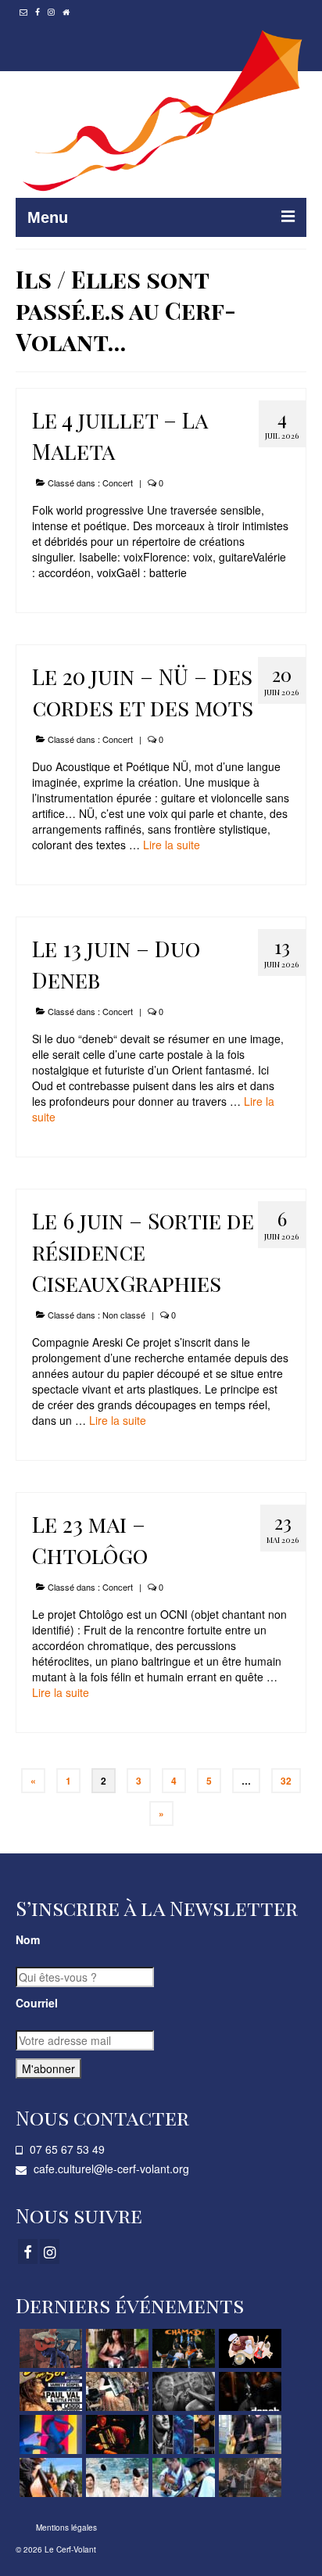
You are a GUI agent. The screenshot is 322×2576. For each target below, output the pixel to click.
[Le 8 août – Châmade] (182, 2348)
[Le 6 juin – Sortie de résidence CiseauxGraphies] (49, 2434)
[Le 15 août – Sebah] (115, 2348)
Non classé (124, 1315)
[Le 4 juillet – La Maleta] (115, 2391)
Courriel (37, 2003)
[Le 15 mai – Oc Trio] (182, 2434)
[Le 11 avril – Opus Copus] (182, 2477)
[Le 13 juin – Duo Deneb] (248, 2391)
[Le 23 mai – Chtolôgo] (115, 2434)
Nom (28, 1939)
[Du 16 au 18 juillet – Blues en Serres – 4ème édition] (49, 2391)
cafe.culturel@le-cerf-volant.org (110, 2169)
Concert (118, 483)
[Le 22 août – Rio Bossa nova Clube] (49, 2348)
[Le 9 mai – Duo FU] (248, 2434)
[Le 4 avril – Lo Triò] (248, 2477)
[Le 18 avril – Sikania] (115, 2477)
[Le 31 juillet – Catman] (248, 2348)
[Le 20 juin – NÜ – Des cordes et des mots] (182, 2391)
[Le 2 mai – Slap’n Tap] (49, 2477)
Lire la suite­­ (172, 845)
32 (286, 1781)
